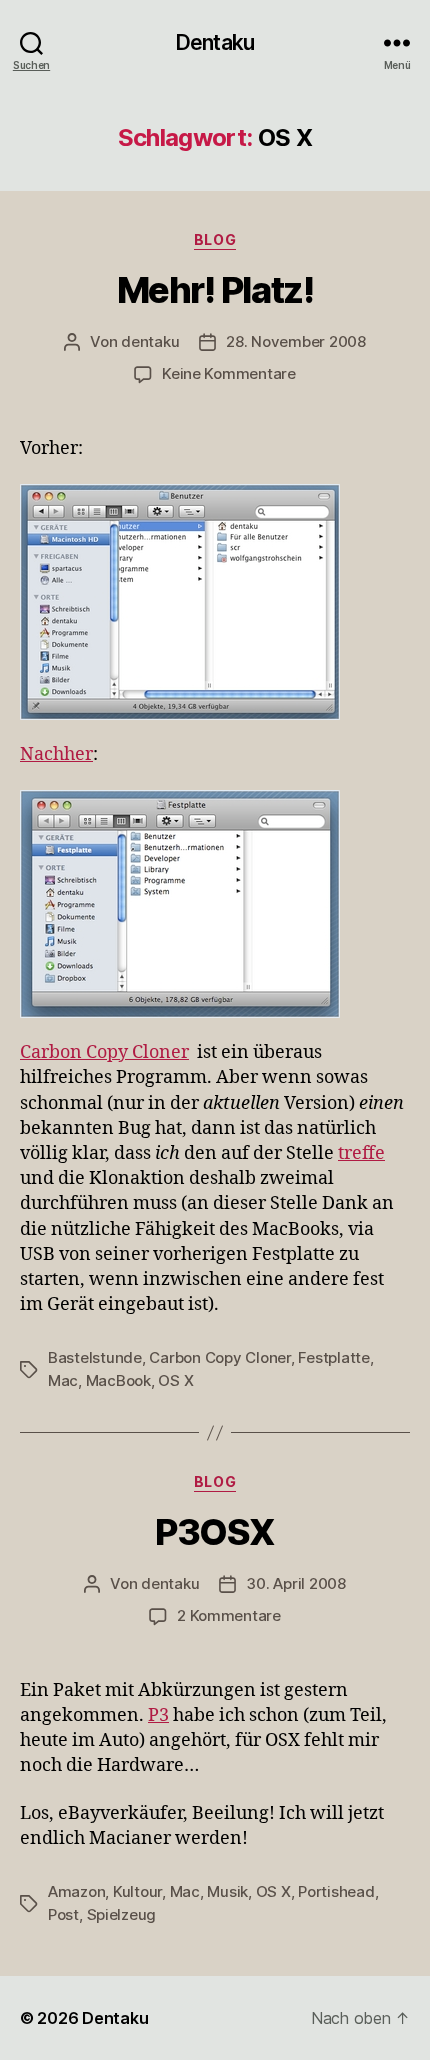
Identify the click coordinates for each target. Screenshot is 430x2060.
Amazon (76, 1891)
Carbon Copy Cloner (104, 1052)
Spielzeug (122, 1914)
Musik (227, 1891)
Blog (215, 239)
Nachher (56, 754)
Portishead (336, 1891)
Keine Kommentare (229, 373)
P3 (158, 1715)
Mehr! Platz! (215, 290)
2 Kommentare (229, 1615)
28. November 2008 (296, 341)
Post (63, 1914)
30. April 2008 (295, 1583)
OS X (175, 1380)
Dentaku (215, 42)
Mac (63, 1380)
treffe (361, 1153)
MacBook (118, 1380)
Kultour (137, 1891)
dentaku (150, 341)
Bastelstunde (95, 1357)
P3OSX (215, 1532)
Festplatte (333, 1357)
